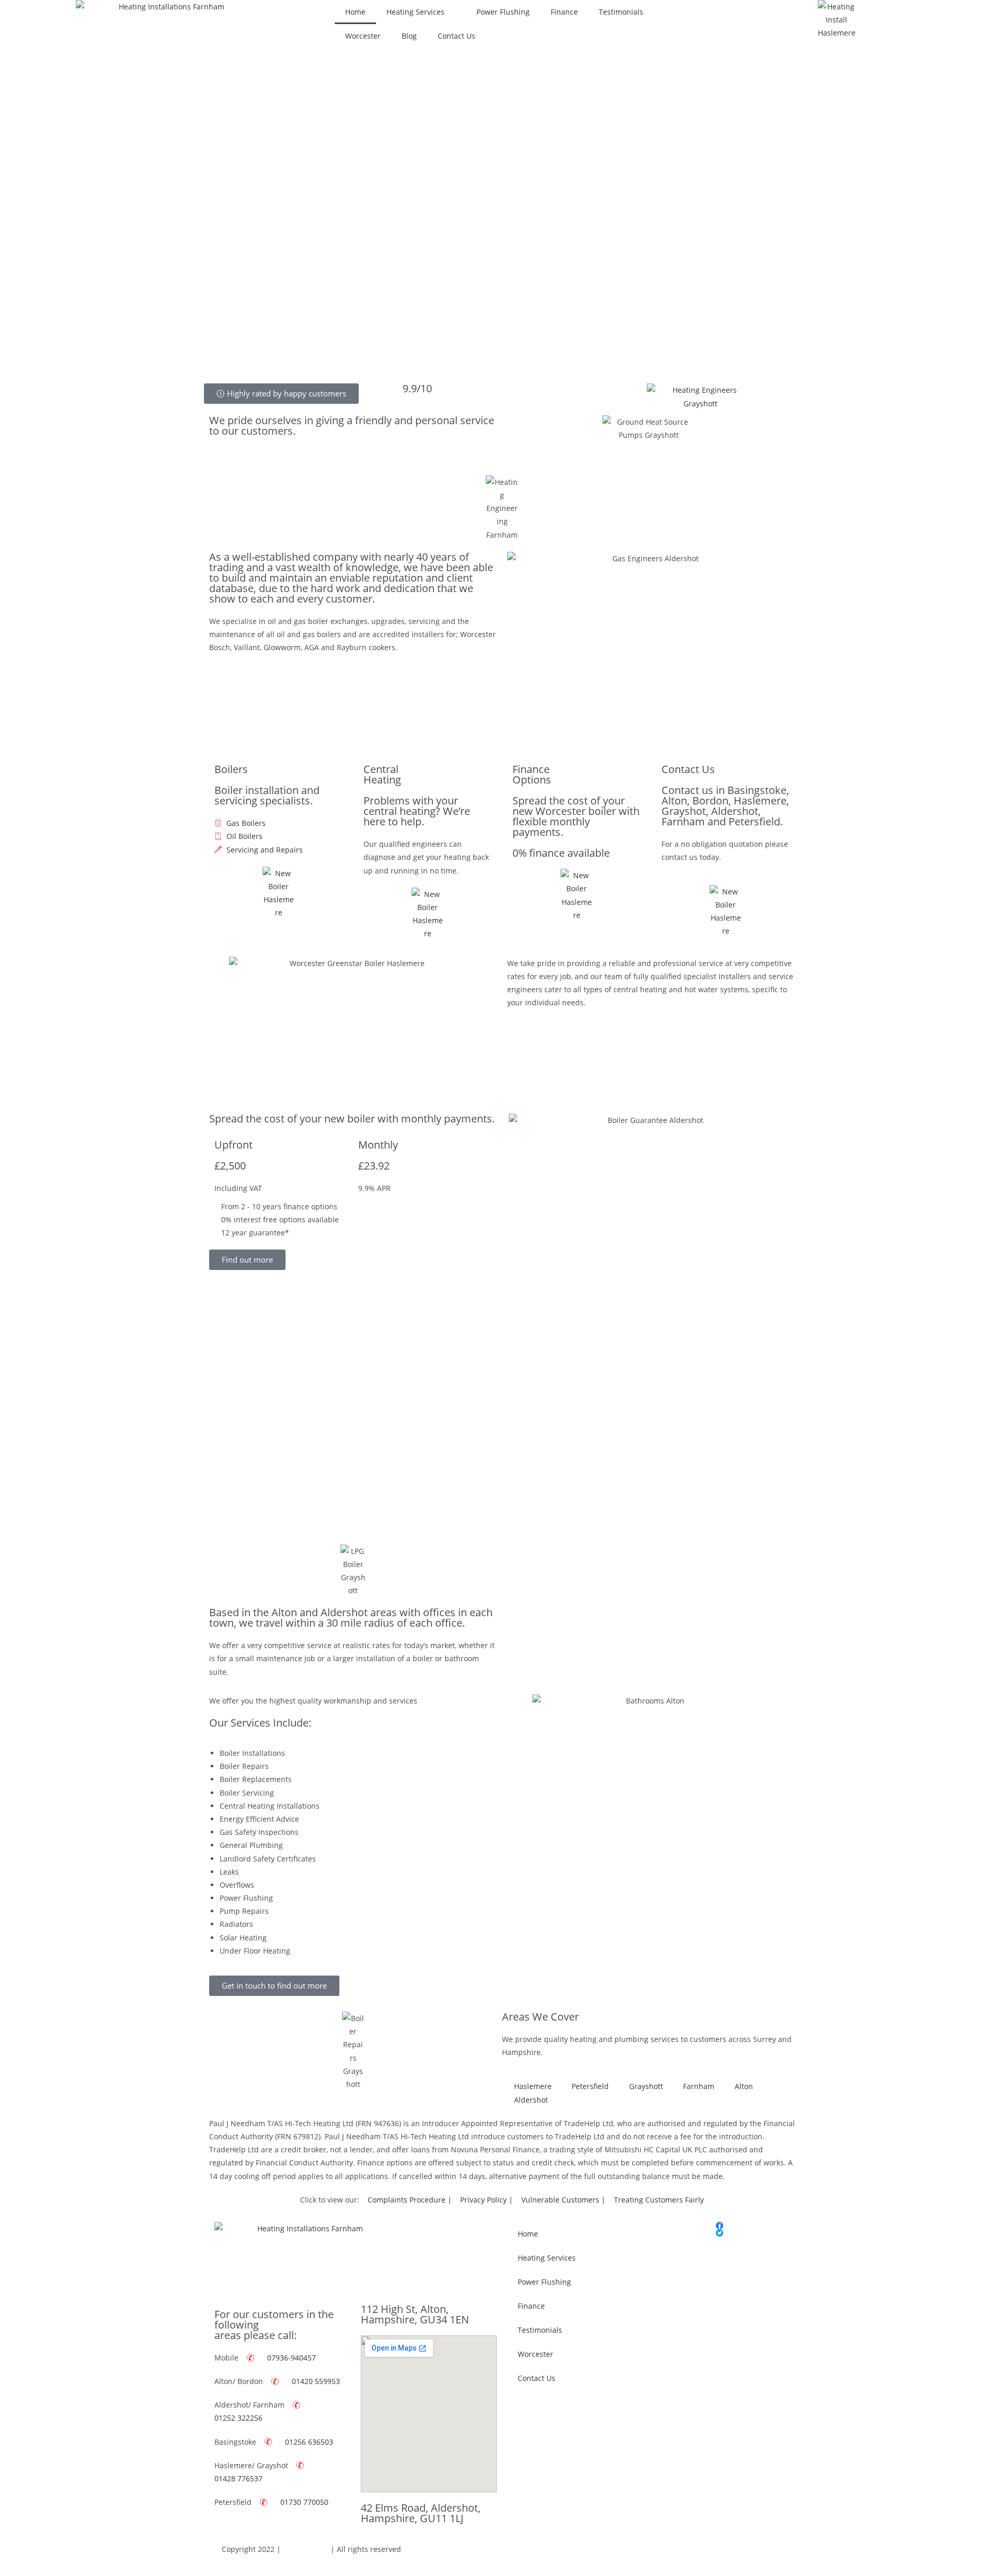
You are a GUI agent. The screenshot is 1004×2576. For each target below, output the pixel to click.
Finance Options (532, 774)
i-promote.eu (306, 2549)
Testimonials (621, 12)
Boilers (231, 769)
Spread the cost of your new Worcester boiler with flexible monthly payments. (576, 816)
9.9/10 (417, 388)
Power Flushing (503, 12)
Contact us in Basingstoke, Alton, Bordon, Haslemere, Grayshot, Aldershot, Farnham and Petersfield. (725, 806)
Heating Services (415, 12)
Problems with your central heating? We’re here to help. (417, 811)
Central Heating (382, 774)
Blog (409, 36)
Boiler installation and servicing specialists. (267, 795)
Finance (564, 12)
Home (355, 12)
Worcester (363, 36)
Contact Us (457, 36)
